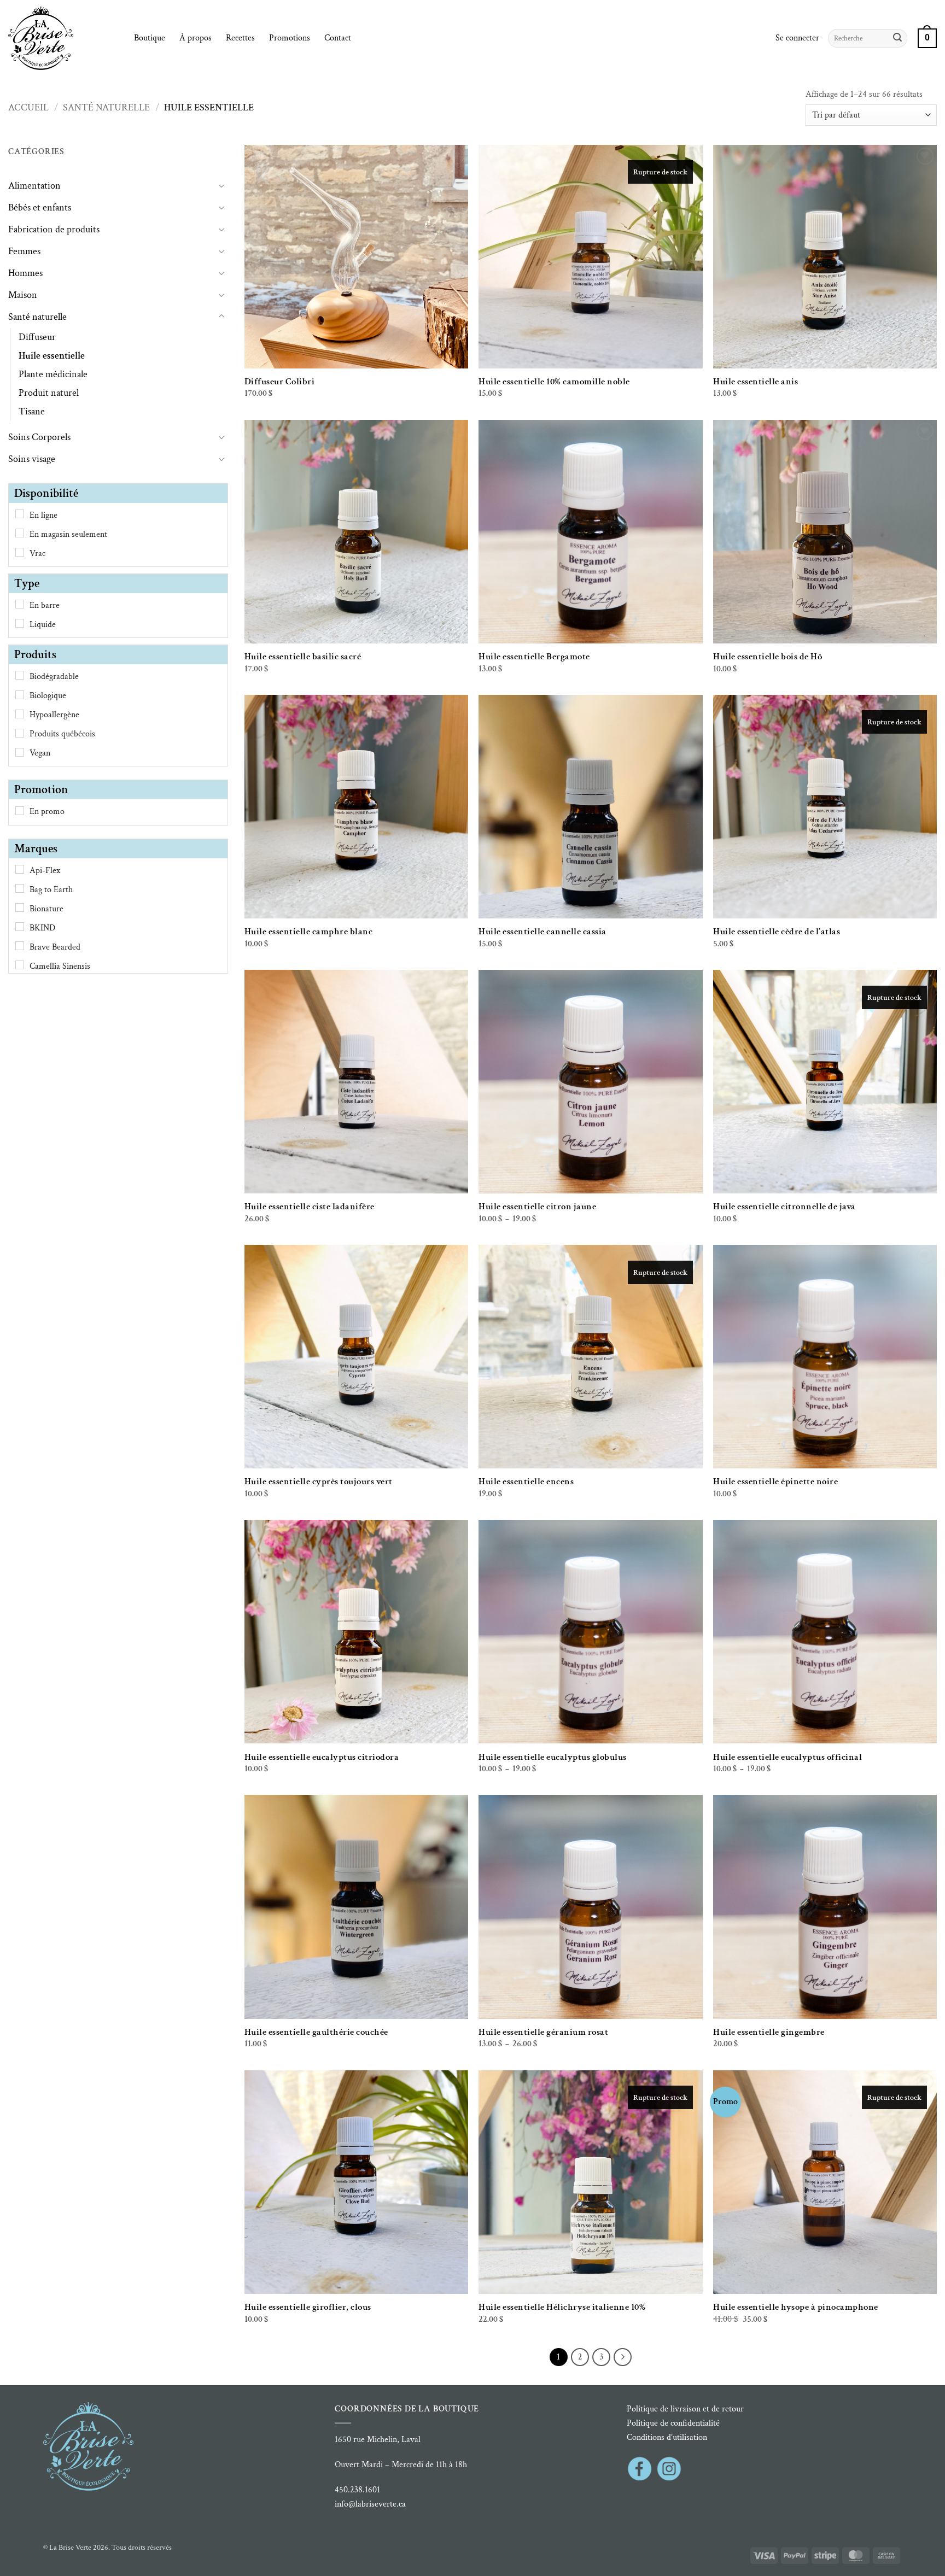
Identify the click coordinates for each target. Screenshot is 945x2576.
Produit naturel (49, 393)
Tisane (32, 411)
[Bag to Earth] (20, 888)
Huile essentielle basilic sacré (303, 657)
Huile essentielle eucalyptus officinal (787, 1757)
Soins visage (32, 459)
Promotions (290, 38)
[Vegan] (20, 752)
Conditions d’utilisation (667, 2437)
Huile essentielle (52, 356)
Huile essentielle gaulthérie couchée (316, 2032)
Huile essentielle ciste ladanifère (310, 1207)
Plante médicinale (53, 374)
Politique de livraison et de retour (685, 2409)
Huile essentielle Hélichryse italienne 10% (562, 2307)
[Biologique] (20, 695)
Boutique (150, 38)
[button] (797, 38)
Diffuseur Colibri (280, 382)
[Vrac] (20, 552)
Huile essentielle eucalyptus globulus (553, 1757)
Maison (23, 295)
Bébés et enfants (40, 207)
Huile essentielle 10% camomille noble (554, 382)
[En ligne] (20, 514)
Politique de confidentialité (673, 2423)
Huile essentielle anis (756, 382)
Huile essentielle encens (526, 1482)
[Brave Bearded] (20, 946)
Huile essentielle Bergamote (534, 657)
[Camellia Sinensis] (20, 965)
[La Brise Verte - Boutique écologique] (63, 38)
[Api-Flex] (20, 869)
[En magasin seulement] (20, 533)
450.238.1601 (357, 2490)
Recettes (240, 38)
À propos (196, 38)
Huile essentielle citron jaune (537, 1207)
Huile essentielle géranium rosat (543, 2032)
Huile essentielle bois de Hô (768, 657)
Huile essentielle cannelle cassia (542, 932)
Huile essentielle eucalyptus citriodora (322, 1757)
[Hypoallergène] (20, 714)
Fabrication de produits (54, 229)
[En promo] (20, 811)
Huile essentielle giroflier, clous (308, 2307)
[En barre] (20, 604)
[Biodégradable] (20, 675)
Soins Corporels (39, 437)
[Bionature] (20, 908)
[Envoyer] (897, 38)
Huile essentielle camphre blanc (309, 932)
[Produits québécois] (20, 733)
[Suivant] (623, 2357)
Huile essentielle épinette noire (775, 1482)
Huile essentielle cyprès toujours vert (319, 1482)
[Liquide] (20, 623)
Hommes (25, 273)
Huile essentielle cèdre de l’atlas (777, 932)
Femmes (24, 251)
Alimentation (34, 186)
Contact (338, 38)
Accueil (28, 107)
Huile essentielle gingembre (769, 2032)
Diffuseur (37, 337)
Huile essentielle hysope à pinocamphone (796, 2307)
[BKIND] (20, 927)
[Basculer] (221, 185)
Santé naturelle (106, 107)
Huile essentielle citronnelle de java (784, 1207)
